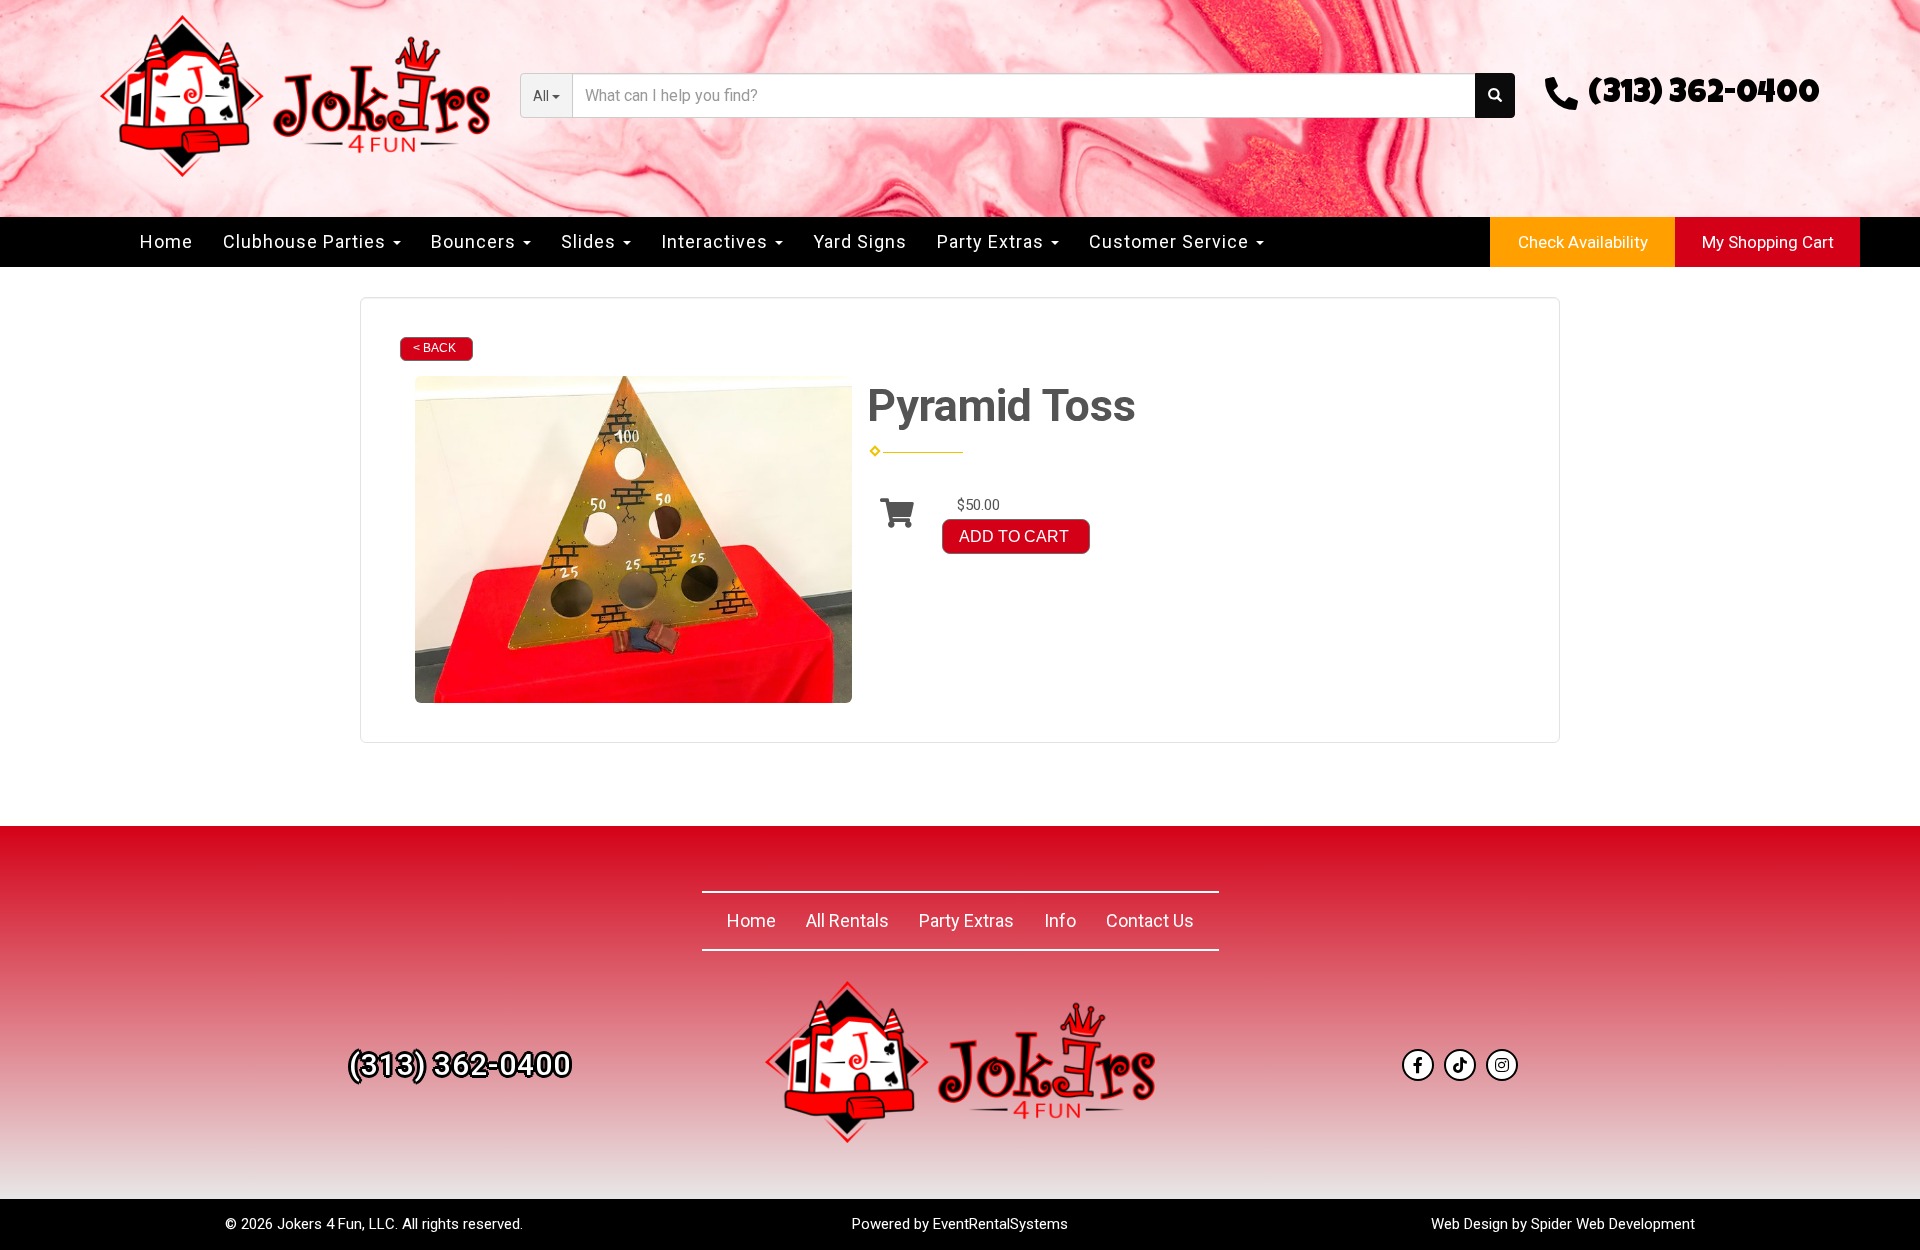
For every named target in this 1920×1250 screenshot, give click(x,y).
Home (166, 241)
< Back (434, 348)
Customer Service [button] (1171, 241)
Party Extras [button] (993, 241)
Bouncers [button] (476, 241)
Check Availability (1583, 242)
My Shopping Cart (1768, 242)
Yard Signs (860, 241)
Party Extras (966, 920)
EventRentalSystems (1000, 1224)
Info (1060, 920)
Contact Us (1150, 920)
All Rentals (847, 920)
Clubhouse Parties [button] (307, 241)
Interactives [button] (717, 241)
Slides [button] (591, 241)
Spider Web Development (1613, 1224)
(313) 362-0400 (1704, 95)
